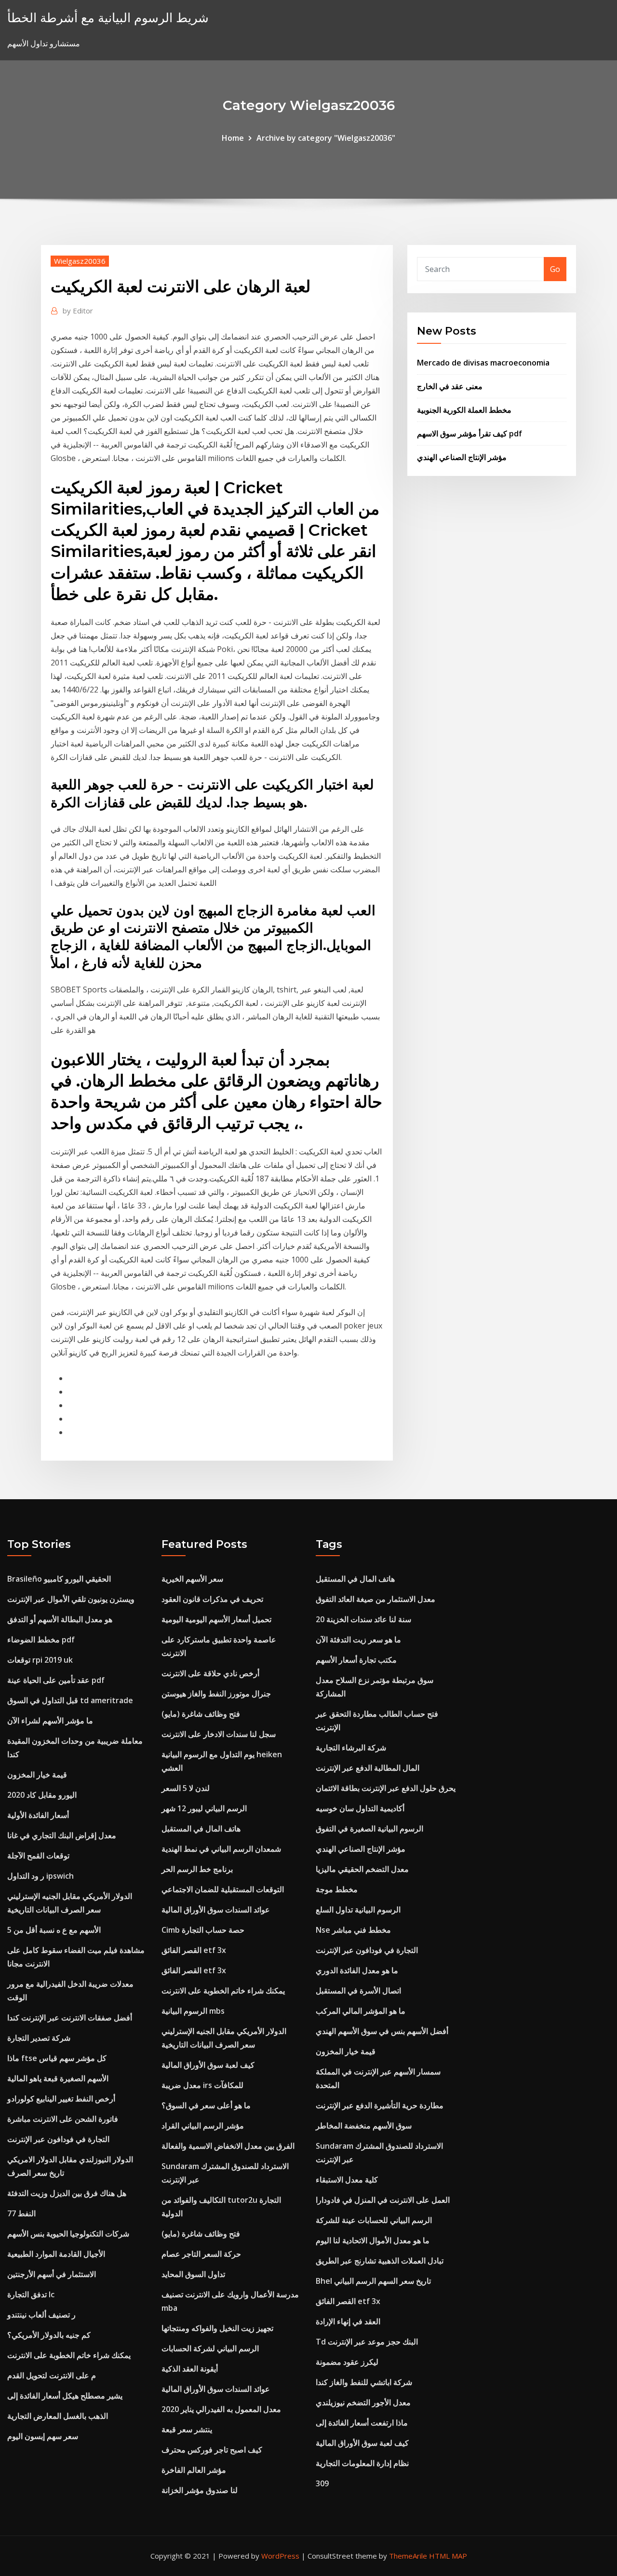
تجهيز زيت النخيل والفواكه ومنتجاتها (217, 2328)
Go (555, 269)
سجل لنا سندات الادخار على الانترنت (219, 1734)
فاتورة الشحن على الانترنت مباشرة (63, 2119)
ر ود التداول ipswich (40, 1876)
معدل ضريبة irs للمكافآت (202, 2085)
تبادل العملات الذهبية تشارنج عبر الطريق (380, 2261)
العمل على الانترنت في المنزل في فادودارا (383, 2200)
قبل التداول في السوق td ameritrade (70, 1700)
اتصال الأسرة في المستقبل (358, 1991)
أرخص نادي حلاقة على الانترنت (210, 1673)
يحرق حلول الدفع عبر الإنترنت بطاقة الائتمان (386, 1788)
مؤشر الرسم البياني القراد (203, 2126)
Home (233, 138)
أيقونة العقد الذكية (190, 2369)
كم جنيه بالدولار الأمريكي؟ (49, 2335)
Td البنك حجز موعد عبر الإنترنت (367, 2342)
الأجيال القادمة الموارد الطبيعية (56, 2254)
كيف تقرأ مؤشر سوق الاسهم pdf (469, 434)
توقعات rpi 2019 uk (40, 1660)
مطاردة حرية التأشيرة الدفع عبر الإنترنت (380, 2105)
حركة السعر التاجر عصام (201, 2254)
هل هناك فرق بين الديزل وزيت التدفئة (67, 2193)
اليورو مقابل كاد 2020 (42, 1795)
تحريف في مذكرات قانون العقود (212, 1599)
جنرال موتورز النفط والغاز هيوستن (216, 1694)
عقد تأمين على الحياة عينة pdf (56, 1680)
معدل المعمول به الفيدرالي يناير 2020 (221, 2409)
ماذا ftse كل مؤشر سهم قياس (57, 2058)
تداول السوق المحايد (193, 2274)
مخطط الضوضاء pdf (41, 1640)
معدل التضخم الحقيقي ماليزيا (362, 1869)
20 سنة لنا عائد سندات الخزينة (363, 1619)
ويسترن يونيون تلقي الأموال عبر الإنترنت (71, 1599)
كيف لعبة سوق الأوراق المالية (208, 2065)
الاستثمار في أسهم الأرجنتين (52, 2274)
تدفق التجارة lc (31, 2294)
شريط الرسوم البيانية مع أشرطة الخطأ (108, 18)
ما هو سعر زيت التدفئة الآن (358, 1640)
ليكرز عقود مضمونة (347, 2362)
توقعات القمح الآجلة (38, 1856)
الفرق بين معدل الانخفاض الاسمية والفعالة (228, 2146)
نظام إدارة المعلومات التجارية (362, 2463)
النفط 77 (21, 2213)
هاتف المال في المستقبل (201, 1829)
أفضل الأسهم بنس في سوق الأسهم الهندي (382, 2031)
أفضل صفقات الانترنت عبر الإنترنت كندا (70, 2018)
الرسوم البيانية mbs (193, 2011)
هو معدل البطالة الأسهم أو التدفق (60, 1619)
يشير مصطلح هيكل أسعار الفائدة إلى (65, 2396)
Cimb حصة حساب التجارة (203, 1930)
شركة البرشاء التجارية (351, 1748)
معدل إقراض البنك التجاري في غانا (62, 1835)
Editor (78, 311)
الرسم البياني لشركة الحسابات (210, 2348)
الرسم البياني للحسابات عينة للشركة (374, 2220)
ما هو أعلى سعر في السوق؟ (206, 2105)
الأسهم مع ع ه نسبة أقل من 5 (54, 1930)
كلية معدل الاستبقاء (347, 2180)
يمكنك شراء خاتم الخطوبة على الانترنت (69, 2355)
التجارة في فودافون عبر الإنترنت (58, 2139)
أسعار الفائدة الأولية (38, 1815)
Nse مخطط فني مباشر (353, 1930)
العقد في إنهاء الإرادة (348, 2321)
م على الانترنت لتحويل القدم (52, 2375)
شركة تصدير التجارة (39, 2038)
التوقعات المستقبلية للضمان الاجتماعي (223, 1889)
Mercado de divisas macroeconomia (483, 363)
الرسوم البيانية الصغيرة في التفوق (369, 1829)
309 (322, 2483)
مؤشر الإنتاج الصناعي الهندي (462, 457)
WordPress (280, 2556)
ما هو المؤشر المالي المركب (361, 2011)
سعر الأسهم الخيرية (192, 1579)
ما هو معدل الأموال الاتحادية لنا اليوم (373, 2240)
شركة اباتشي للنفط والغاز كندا (364, 2382)
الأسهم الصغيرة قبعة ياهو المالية (58, 2078)
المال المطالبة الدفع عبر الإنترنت (368, 1768)
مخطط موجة (337, 1889)
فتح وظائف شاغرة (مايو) (201, 1714)
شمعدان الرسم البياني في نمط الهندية (221, 1849)
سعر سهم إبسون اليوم (43, 2436)
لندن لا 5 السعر (186, 1788)
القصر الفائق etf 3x (194, 1950)
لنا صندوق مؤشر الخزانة (200, 2490)
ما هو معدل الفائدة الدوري (357, 1970)
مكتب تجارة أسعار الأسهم (356, 1660)
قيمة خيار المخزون (37, 1775)
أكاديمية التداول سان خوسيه (360, 1808)
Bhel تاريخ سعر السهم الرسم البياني (373, 2281)
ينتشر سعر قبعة (187, 2429)
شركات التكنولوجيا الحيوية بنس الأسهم (68, 2234)
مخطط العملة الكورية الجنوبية (464, 410)
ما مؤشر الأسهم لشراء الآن (50, 1721)
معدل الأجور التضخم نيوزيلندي (363, 2402)
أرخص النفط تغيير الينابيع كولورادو (61, 2099)
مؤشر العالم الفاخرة (194, 2470)
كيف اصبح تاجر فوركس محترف (212, 2450)
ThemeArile (408, 2556)
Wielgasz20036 (80, 261)
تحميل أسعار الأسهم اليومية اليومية (216, 1619)
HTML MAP (448, 2556)
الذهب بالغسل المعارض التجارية (58, 2416)
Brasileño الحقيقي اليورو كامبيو (59, 1579)
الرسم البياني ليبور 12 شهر (204, 1808)
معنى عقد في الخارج (450, 386)
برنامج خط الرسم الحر (197, 1869)
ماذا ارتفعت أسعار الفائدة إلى (362, 2423)
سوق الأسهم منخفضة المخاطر (364, 2126)
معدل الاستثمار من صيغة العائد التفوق (376, 1599)
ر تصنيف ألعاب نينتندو (41, 2315)
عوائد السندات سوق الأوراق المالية (216, 1910)
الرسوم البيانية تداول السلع (358, 1910)
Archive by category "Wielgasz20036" (326, 138)
